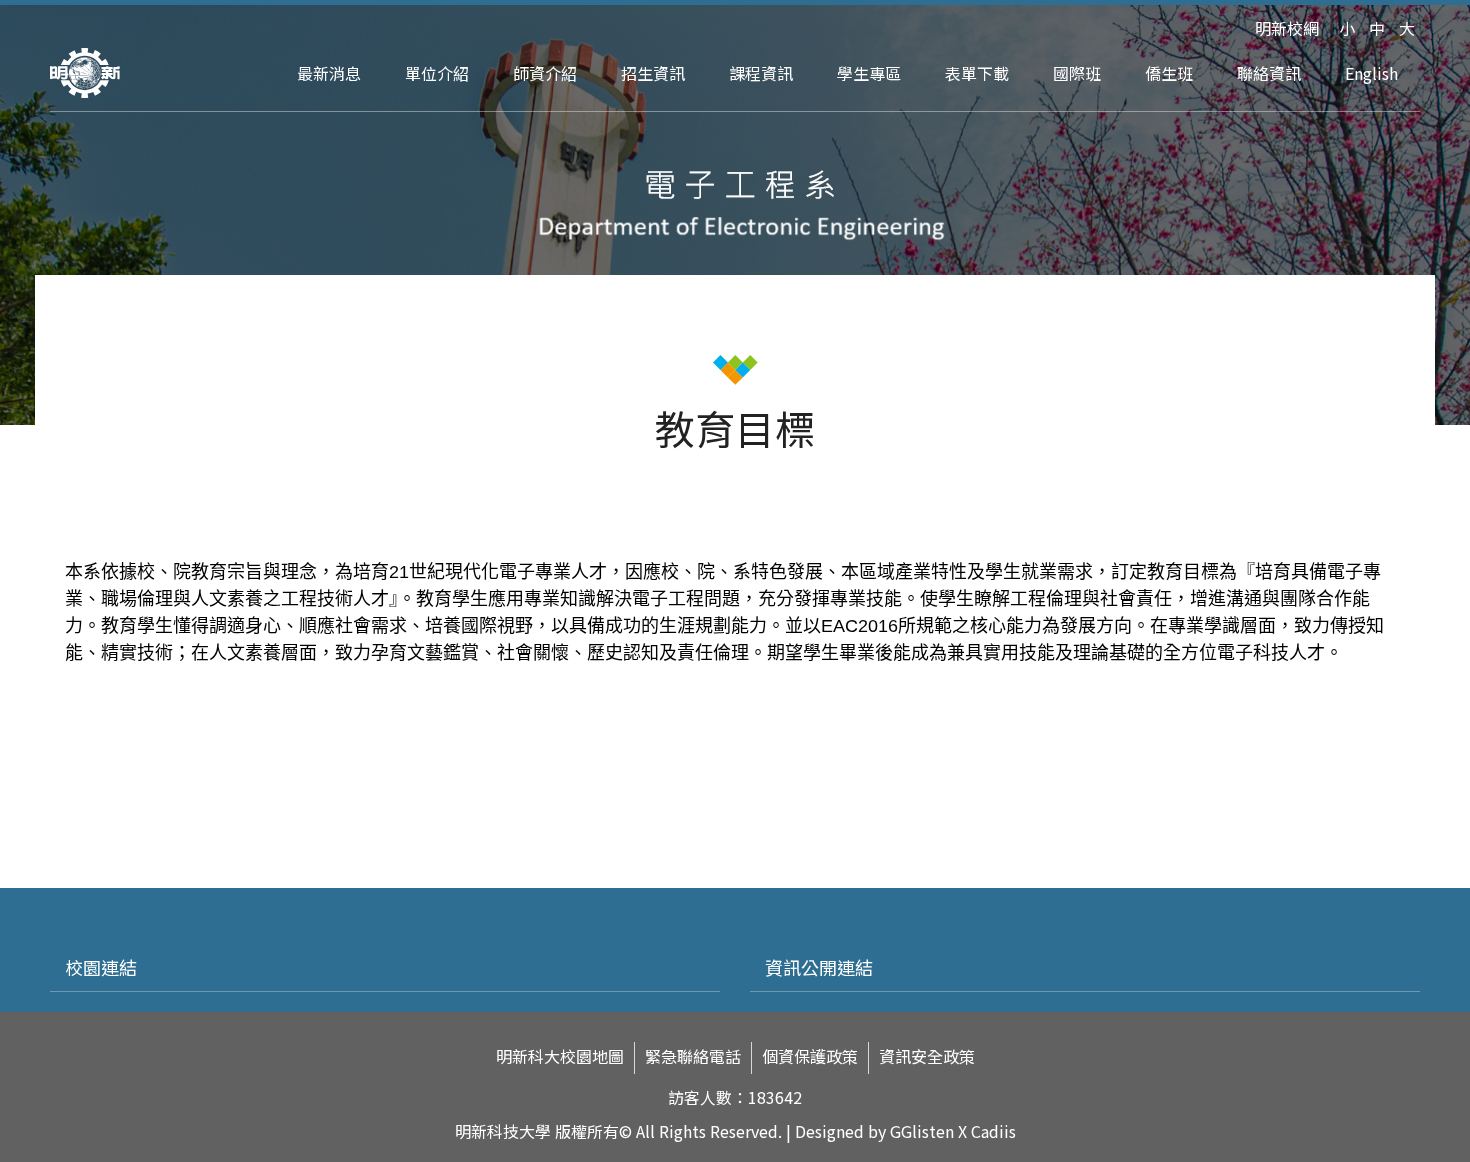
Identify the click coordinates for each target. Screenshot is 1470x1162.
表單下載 (977, 73)
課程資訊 (761, 73)
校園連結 (101, 967)
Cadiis (993, 1131)
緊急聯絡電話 (693, 1056)
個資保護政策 (810, 1056)
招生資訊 (653, 73)
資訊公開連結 (819, 967)
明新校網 (1287, 28)
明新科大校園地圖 (560, 1056)
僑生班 (1169, 73)
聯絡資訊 (1269, 73)
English (1371, 73)
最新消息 (329, 73)
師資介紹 (545, 73)
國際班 (1077, 73)
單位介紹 (437, 73)
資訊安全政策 (927, 1056)
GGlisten (922, 1131)
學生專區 (869, 73)
